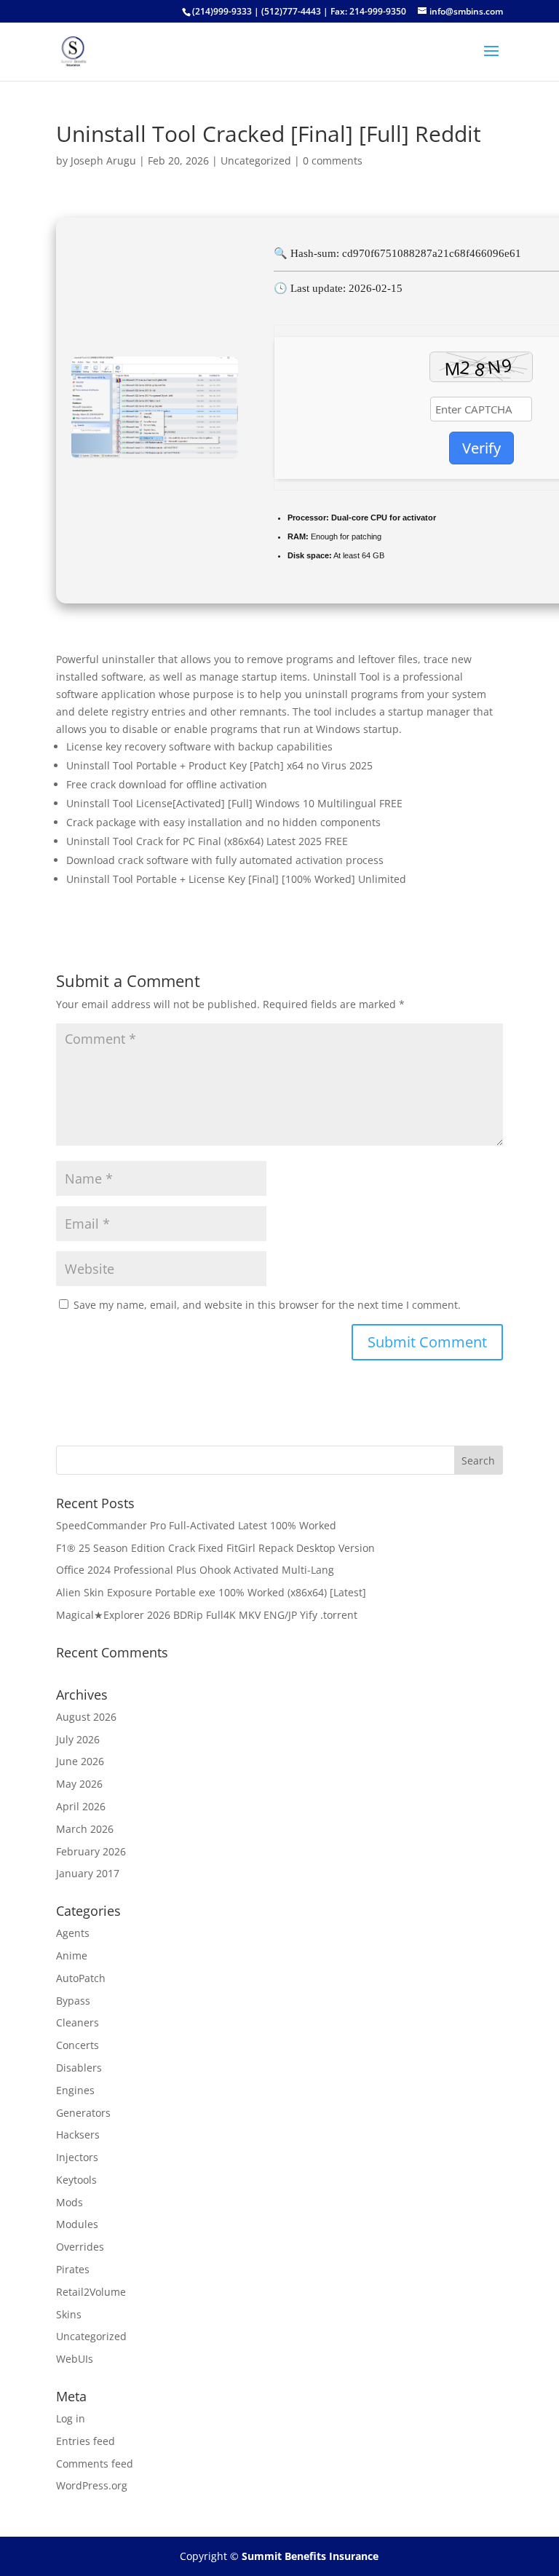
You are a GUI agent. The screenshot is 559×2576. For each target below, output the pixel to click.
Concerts (78, 2045)
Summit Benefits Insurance (310, 2556)
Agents (73, 1933)
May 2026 (79, 1784)
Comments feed (95, 2464)
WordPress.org (92, 2485)
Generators (83, 2113)
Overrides (80, 2247)
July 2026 (78, 1739)
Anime (72, 1955)
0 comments (333, 160)
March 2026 (85, 1829)
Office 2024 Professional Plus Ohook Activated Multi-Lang (195, 1570)
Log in (71, 2418)
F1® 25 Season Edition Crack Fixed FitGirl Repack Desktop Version (215, 1548)
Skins (69, 2314)
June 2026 (80, 1761)
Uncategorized (256, 160)
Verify (481, 448)
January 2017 (88, 1873)
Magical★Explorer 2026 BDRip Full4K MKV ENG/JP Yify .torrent (207, 1615)
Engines (75, 2090)
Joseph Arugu (103, 160)
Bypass (73, 2001)
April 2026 (81, 1806)
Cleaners (78, 2022)
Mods (70, 2202)
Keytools (76, 2180)
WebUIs (75, 2359)
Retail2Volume (91, 2292)
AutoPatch (81, 1978)
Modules (77, 2224)
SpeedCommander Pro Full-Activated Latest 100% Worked (196, 1525)
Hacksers (78, 2135)
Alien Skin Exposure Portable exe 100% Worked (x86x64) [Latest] (211, 1592)
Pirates (73, 2269)
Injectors (77, 2157)
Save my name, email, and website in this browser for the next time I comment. (267, 1305)
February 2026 (91, 1851)
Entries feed (86, 2441)
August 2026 (86, 1717)
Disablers (79, 2068)
